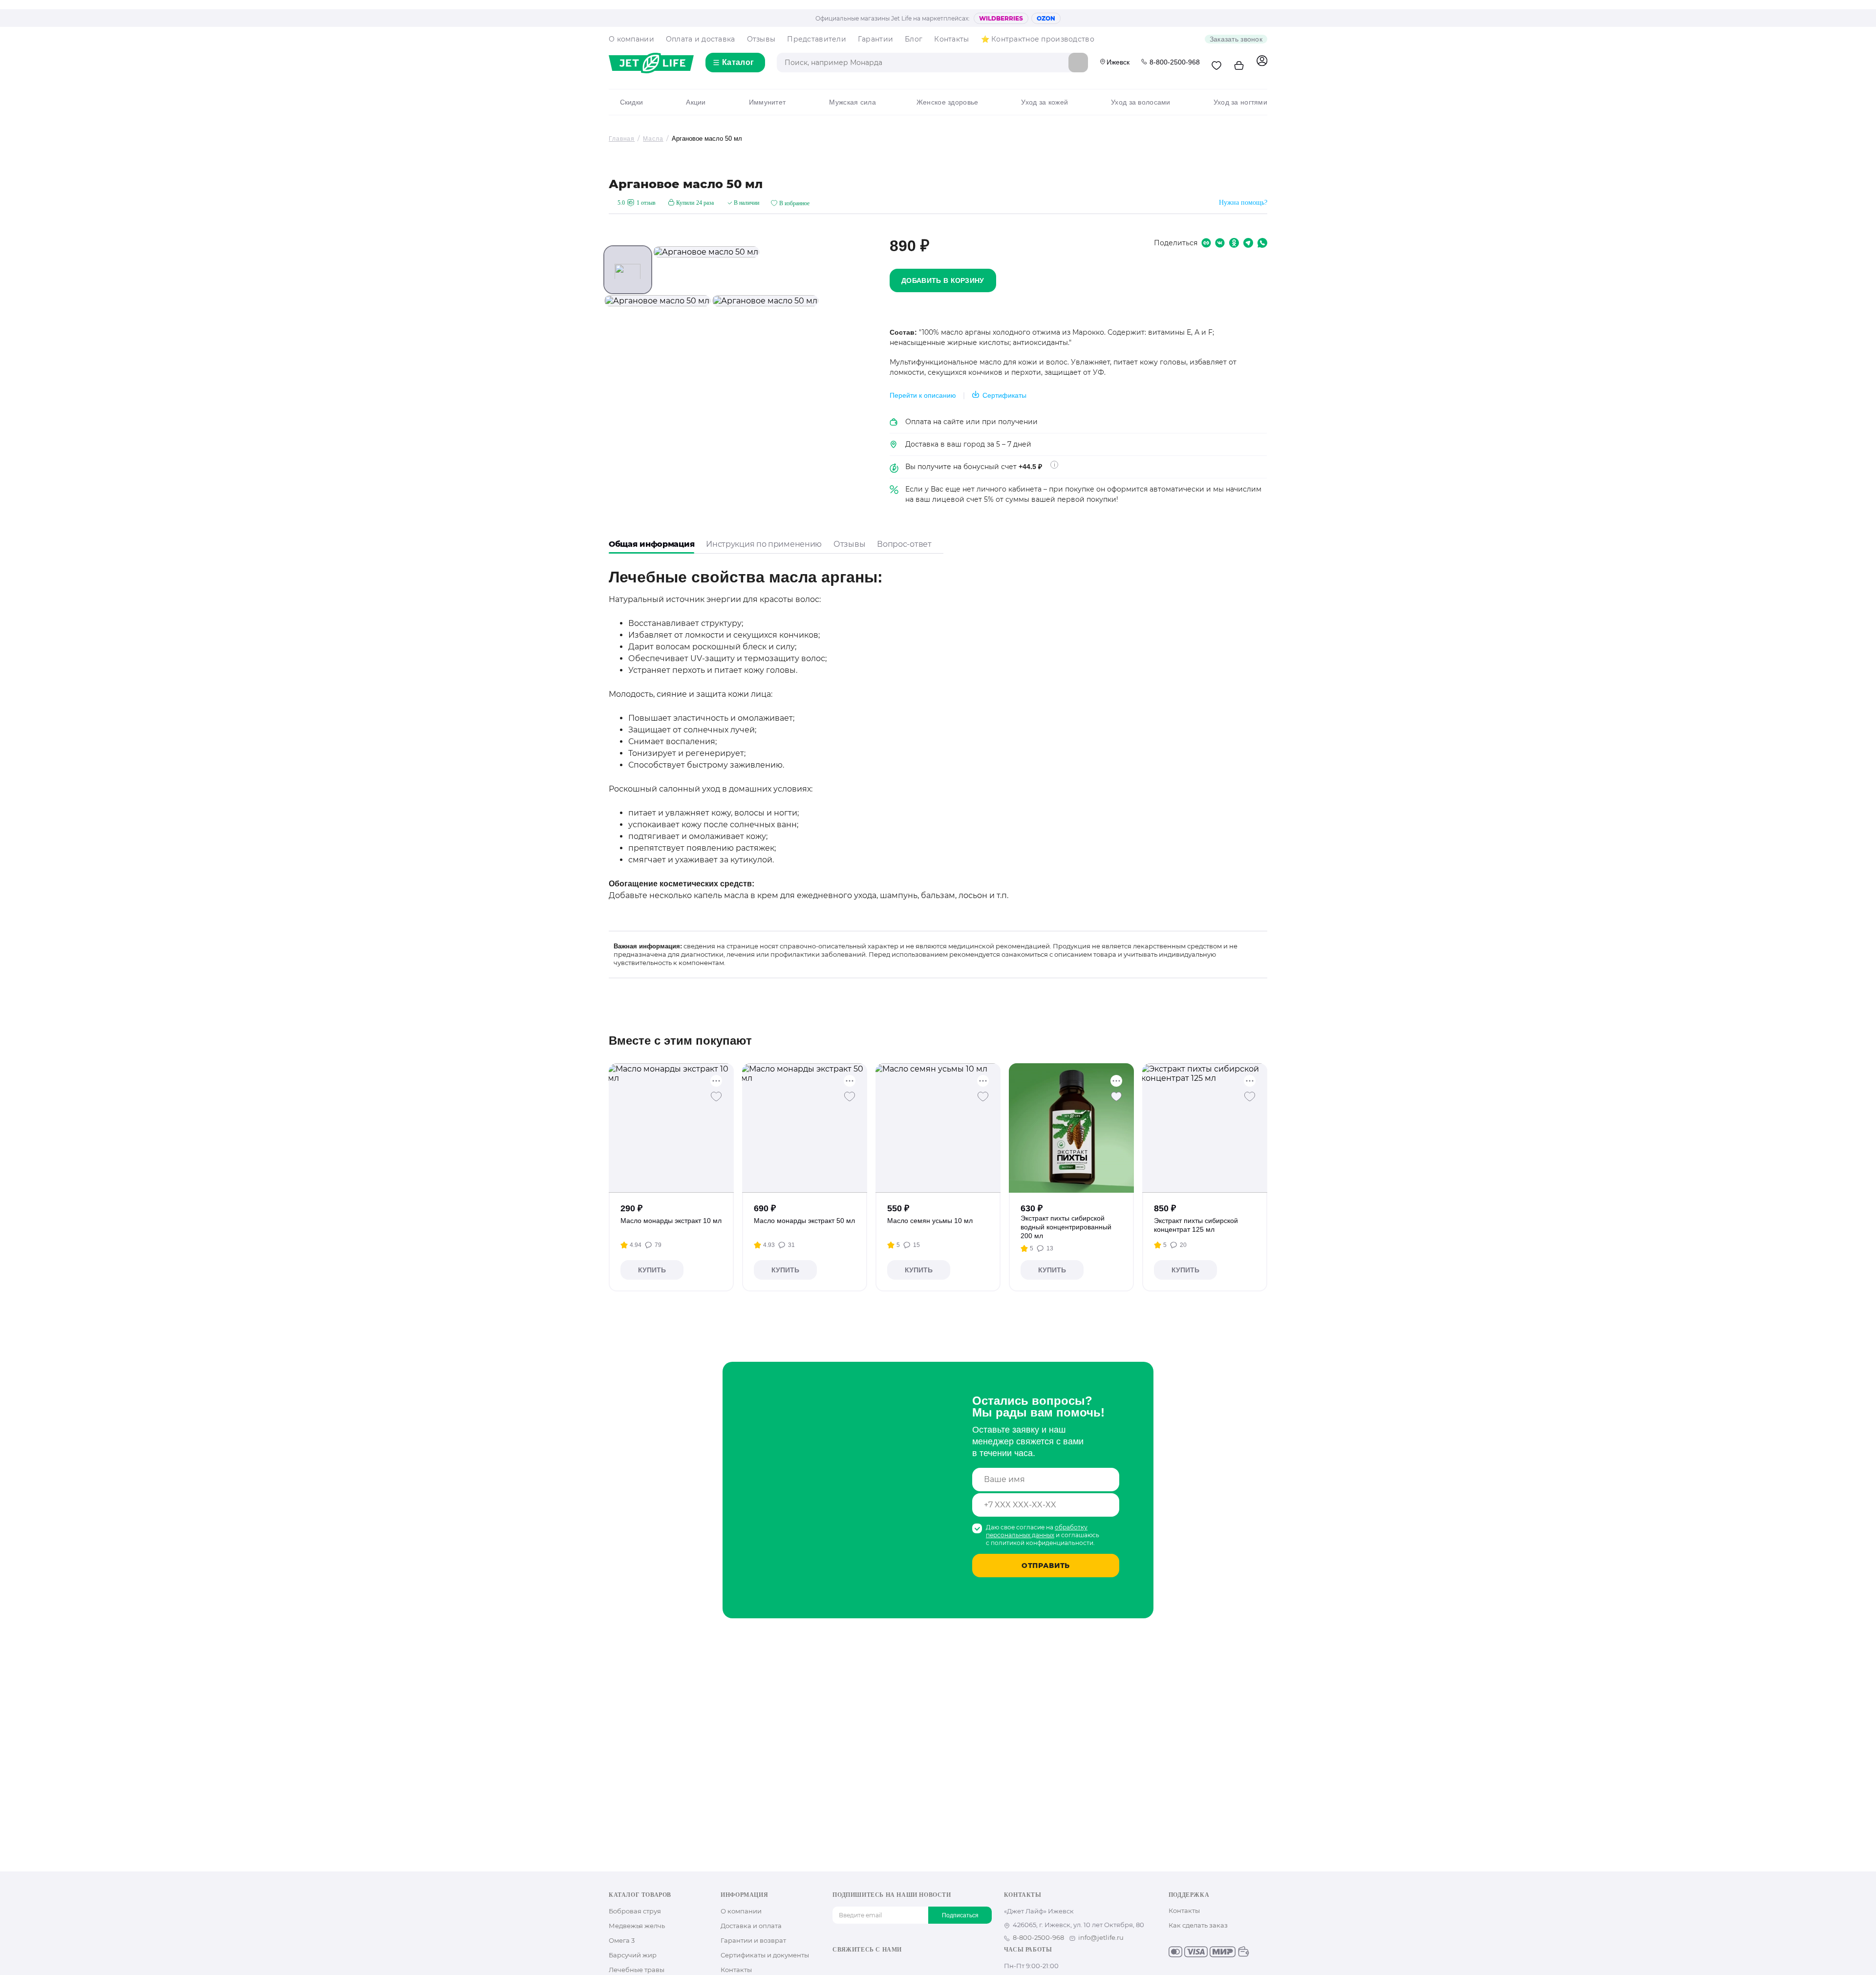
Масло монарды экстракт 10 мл (671, 1221)
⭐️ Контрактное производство (1038, 39)
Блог (914, 39)
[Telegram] (885, 1966)
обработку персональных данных (1037, 1531)
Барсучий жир (633, 1955)
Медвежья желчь (637, 1926)
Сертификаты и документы (765, 1955)
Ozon (1046, 18)
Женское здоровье (947, 102)
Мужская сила (852, 102)
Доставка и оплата (751, 1926)
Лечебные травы (637, 1970)
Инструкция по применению (764, 544)
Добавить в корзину (943, 280)
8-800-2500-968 (1175, 62)
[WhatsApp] (900, 1966)
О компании (631, 39)
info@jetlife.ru (1101, 1937)
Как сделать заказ (1198, 1925)
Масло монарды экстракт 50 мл (804, 1221)
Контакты (951, 39)
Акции (696, 102)
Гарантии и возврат (753, 1940)
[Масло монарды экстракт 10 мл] (672, 1128)
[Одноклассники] (853, 1966)
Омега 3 (622, 1940)
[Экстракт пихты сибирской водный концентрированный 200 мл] (1072, 1128)
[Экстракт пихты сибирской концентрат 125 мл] (1205, 1128)
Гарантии (875, 39)
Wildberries (1001, 18)
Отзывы (761, 39)
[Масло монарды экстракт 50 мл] (805, 1128)
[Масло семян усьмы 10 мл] (938, 1128)
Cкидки (631, 102)
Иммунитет (767, 102)
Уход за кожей (1045, 102)
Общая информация (651, 544)
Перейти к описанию (923, 395)
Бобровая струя (635, 1911)
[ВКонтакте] (838, 1966)
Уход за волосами (1141, 102)
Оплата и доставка (701, 39)
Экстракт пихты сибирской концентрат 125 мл (1196, 1225)
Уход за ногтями (1240, 102)
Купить (652, 1270)
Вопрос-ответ (904, 544)
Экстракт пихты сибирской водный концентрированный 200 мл (1066, 1227)
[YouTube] (869, 1966)
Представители (817, 39)
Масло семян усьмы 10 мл (930, 1221)
